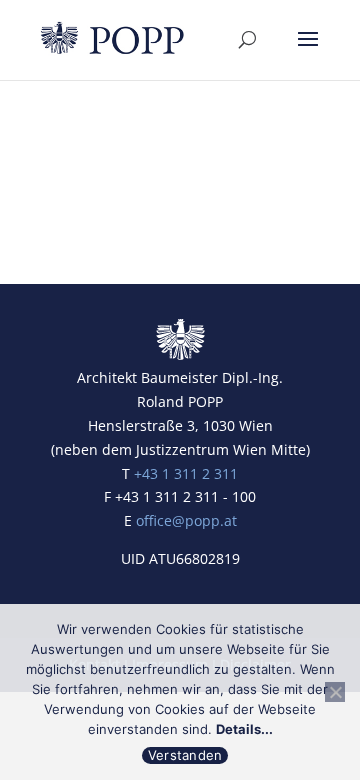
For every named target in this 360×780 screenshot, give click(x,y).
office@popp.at (186, 520)
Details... (244, 729)
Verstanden (185, 755)
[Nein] (335, 692)
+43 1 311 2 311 (186, 473)
